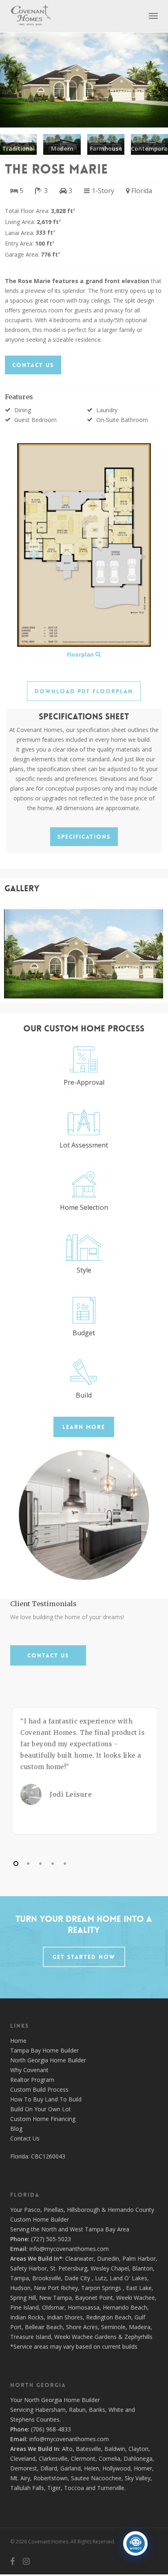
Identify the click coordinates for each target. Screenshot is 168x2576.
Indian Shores (65, 2317)
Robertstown (51, 2478)
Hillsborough (83, 2210)
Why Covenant (29, 2070)
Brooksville (47, 2278)
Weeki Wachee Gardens (85, 2337)
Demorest (24, 2468)
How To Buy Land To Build (46, 2099)
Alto (67, 2449)
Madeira (140, 2327)
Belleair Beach (44, 2327)
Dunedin (108, 2258)
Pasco (32, 2210)
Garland (71, 2468)
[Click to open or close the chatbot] (135, 2543)
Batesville (88, 2449)
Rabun (77, 2410)
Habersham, (52, 2410)
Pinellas (54, 2210)
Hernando (121, 2210)
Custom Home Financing (43, 2119)
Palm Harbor (139, 2258)
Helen (92, 2468)
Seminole (113, 2327)
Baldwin (115, 2449)
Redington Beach (109, 2317)
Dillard (49, 2468)
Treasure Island (31, 2337)
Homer (143, 2468)
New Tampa (55, 2298)
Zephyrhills (138, 2337)
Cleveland (23, 2458)
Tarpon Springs (101, 2288)
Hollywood (116, 2468)
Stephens (22, 2419)
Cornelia (109, 2458)
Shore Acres (82, 2327)
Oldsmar (53, 2307)
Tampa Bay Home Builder (44, 2050)
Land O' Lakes (128, 2278)
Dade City (77, 2278)
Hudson (20, 2288)
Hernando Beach (125, 2307)
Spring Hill (23, 2298)
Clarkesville (53, 2458)
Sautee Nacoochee (96, 2478)
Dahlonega (138, 2458)
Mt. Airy (20, 2478)
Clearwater (80, 2258)
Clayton (138, 2449)
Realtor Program (32, 2080)
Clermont (83, 2458)
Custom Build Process (39, 2089)
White (116, 2410)
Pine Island (24, 2307)
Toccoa (74, 2488)
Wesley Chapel (110, 2268)
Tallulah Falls (27, 2488)
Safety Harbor (29, 2268)
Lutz (101, 2278)
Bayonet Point (94, 2298)
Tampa (20, 2278)
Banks (97, 2410)
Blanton (143, 2268)
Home (18, 2041)
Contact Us (25, 2138)
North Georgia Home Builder (48, 2060)
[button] (153, 15)
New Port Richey (56, 2288)
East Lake (139, 2288)
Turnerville (111, 2488)
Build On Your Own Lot (41, 2109)
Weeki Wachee (136, 2298)
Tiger (54, 2488)
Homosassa (84, 2307)
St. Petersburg (69, 2268)
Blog (16, 2129)
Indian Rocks (27, 2317)
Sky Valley (138, 2478)
